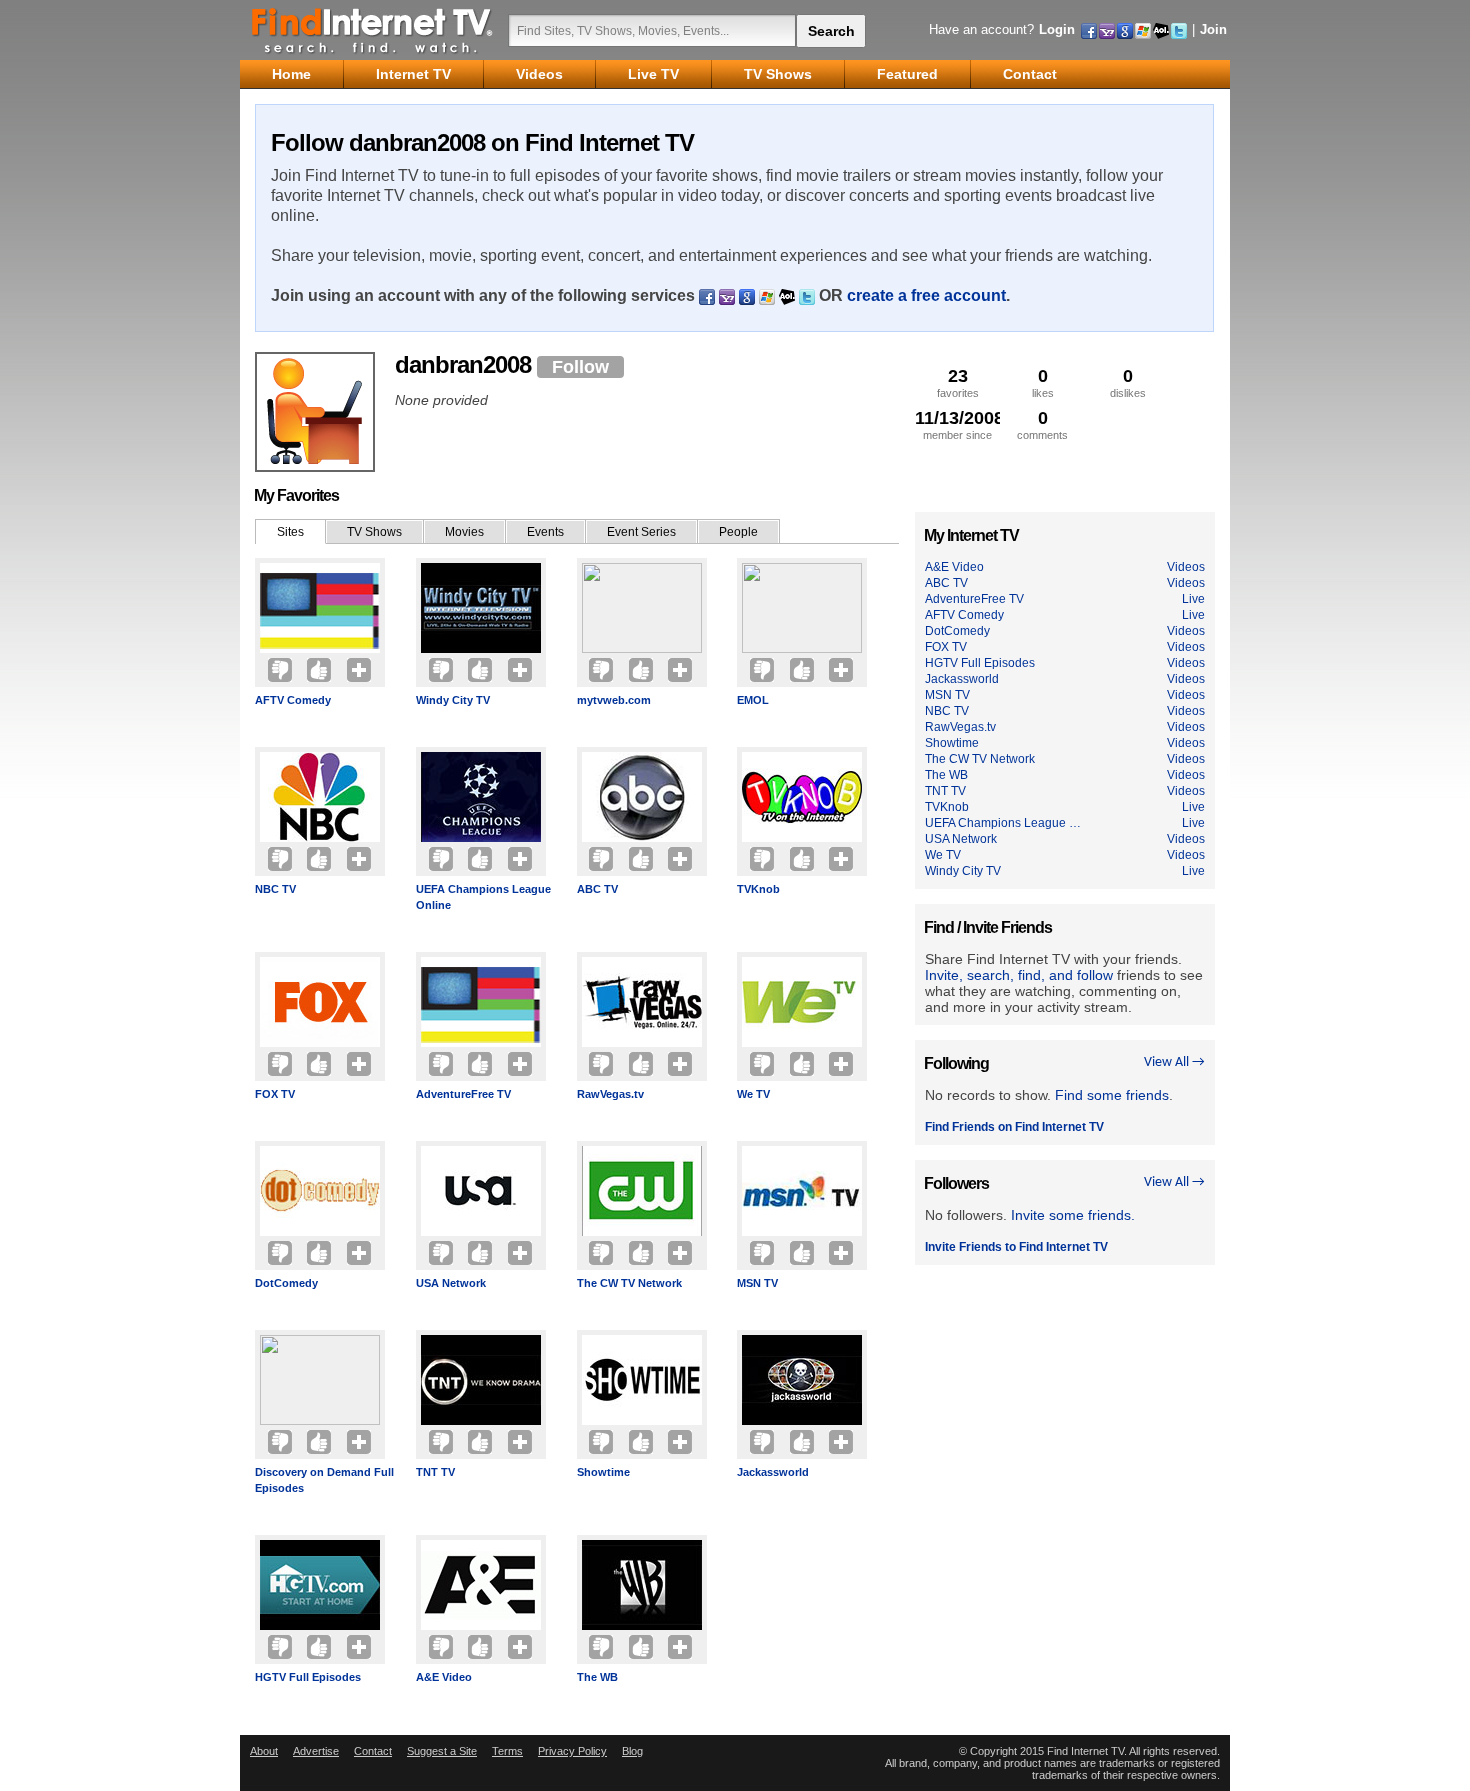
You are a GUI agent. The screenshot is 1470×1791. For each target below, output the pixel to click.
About (264, 1751)
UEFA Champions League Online (483, 897)
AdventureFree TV (463, 1094)
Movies (464, 532)
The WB (597, 1677)
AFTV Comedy (293, 700)
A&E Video (444, 1677)
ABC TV (597, 889)
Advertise (316, 1751)
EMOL (753, 700)
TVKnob (758, 889)
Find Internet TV (373, 30)
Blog (632, 1751)
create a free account (926, 295)
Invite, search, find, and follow (1019, 975)
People (738, 532)
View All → (1174, 1062)
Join (1213, 29)
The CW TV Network (629, 1283)
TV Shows (374, 532)
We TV (753, 1094)
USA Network (451, 1283)
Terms (507, 1751)
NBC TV (275, 889)
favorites (958, 382)
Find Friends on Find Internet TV (1014, 1127)
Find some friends (1112, 1095)
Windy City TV (453, 700)
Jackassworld (773, 1472)
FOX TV (275, 1094)
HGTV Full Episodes (308, 1677)
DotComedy (286, 1283)
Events (545, 532)
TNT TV (435, 1472)
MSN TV (757, 1283)
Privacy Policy (572, 1751)
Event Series (641, 532)
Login (1057, 29)
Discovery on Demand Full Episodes (324, 1480)
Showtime (603, 1472)
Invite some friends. (1073, 1215)
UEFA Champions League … (1003, 823)
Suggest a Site (442, 1751)
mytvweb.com (614, 700)
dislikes (1128, 382)
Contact (373, 1751)
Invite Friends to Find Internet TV (1016, 1247)
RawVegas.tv (610, 1094)
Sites (290, 532)
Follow (580, 367)
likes (1043, 382)
